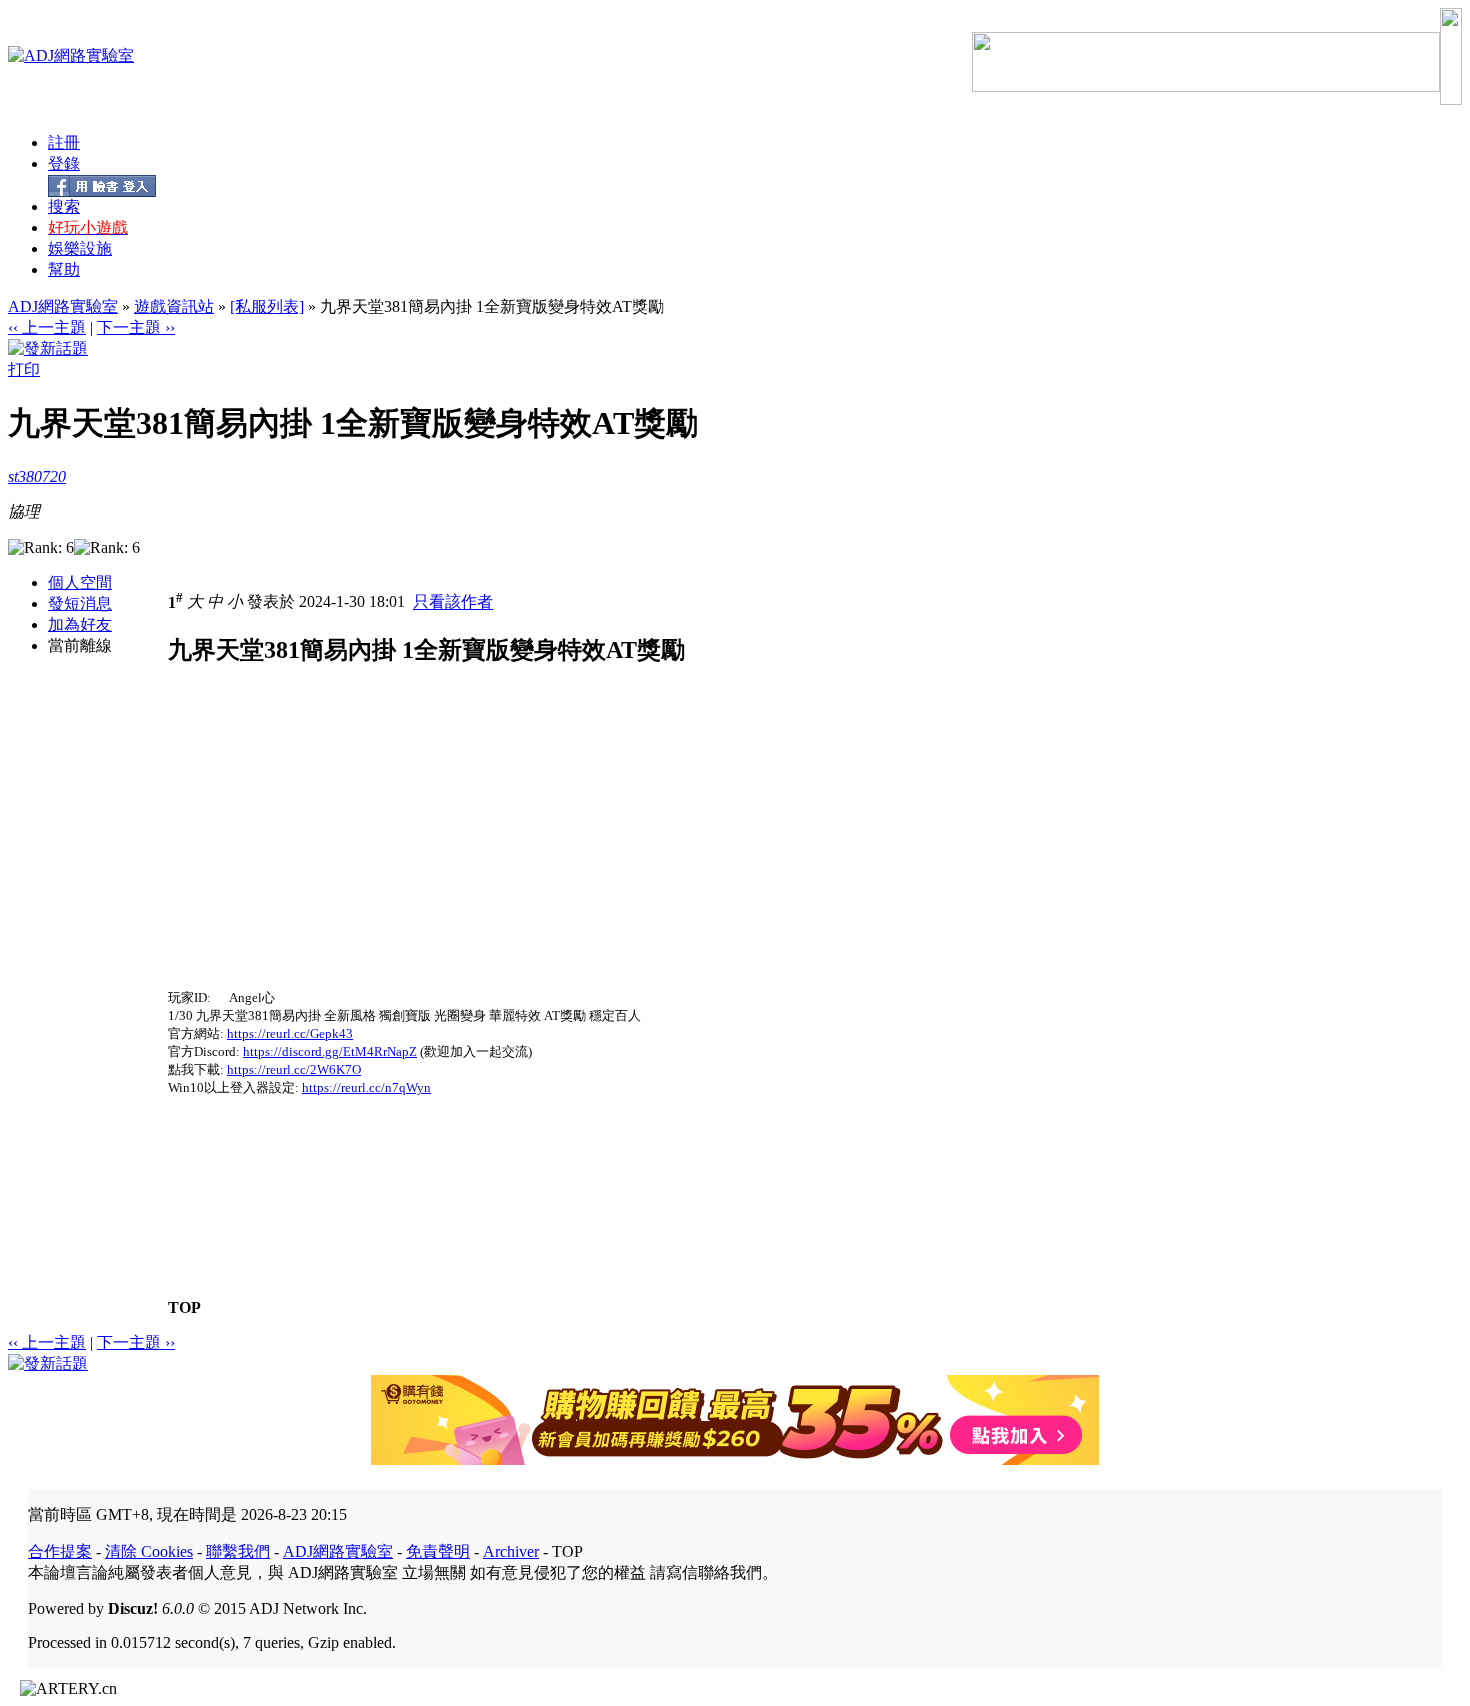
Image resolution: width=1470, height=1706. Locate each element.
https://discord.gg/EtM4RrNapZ (330, 1051)
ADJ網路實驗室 (63, 306)
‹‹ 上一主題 (47, 327)
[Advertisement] (336, 849)
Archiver (511, 1551)
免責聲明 (438, 1551)
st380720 (37, 476)
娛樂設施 (80, 248)
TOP (184, 1307)
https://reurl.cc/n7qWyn (366, 1087)
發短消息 (80, 603)
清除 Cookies (149, 1551)
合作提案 (60, 1551)
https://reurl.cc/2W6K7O (294, 1069)
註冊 (64, 142)
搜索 (64, 206)
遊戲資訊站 (174, 306)
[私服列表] (267, 306)
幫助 (64, 269)
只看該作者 (453, 602)
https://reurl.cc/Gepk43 (290, 1033)
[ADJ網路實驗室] (71, 55)
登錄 (64, 163)
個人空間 (80, 582)
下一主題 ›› (136, 327)
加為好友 (80, 624)
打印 (24, 369)
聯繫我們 (238, 1551)
